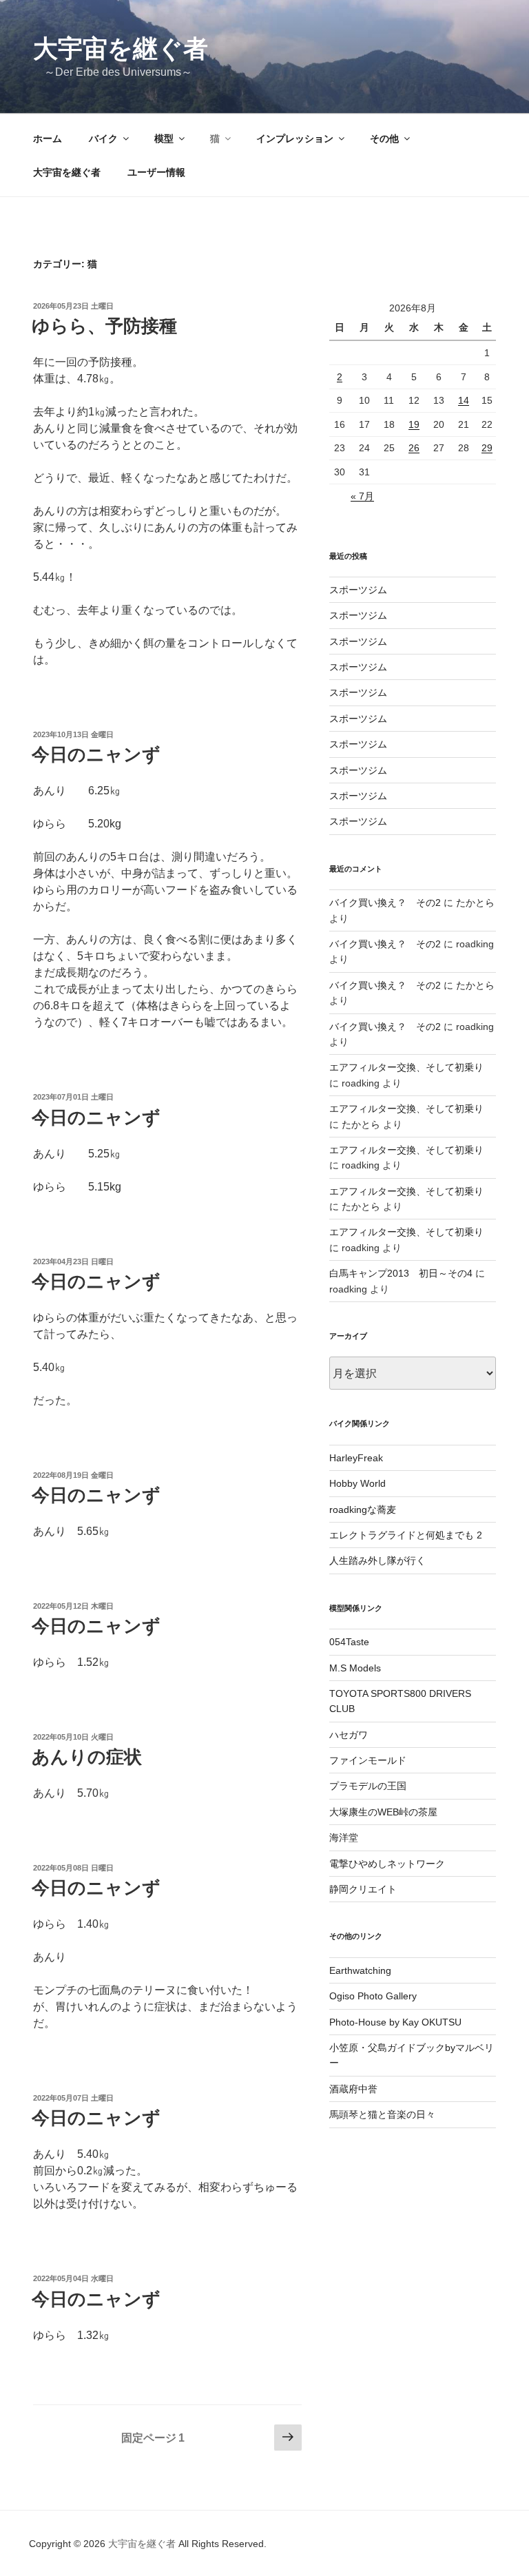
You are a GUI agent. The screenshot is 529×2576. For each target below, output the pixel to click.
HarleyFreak (356, 1458)
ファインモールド (368, 1760)
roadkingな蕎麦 (363, 1509)
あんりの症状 (87, 1757)
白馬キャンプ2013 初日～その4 (401, 1273)
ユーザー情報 (156, 172)
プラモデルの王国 (368, 1786)
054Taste (349, 1642)
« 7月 (362, 496)
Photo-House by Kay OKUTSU (395, 2022)
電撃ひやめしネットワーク (387, 1864)
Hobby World (357, 1483)
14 (464, 400)
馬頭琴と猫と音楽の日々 (382, 2114)
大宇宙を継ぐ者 (121, 49)
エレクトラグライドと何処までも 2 (406, 1535)
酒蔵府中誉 (353, 2089)
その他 (384, 138)
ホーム (48, 138)
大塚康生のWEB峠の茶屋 (383, 1812)
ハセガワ (349, 1735)
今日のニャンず (96, 754)
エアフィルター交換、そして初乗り (406, 1067)
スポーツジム (358, 590)
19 (414, 424)
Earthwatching (360, 1970)
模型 (164, 138)
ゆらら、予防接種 (104, 326)
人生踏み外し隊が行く (377, 1560)
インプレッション (295, 138)
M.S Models (355, 1668)
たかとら (475, 903)
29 (487, 448)
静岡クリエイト (363, 1889)
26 (414, 448)
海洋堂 (344, 1837)
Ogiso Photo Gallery (373, 1996)
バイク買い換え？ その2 (385, 903)
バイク (103, 138)
